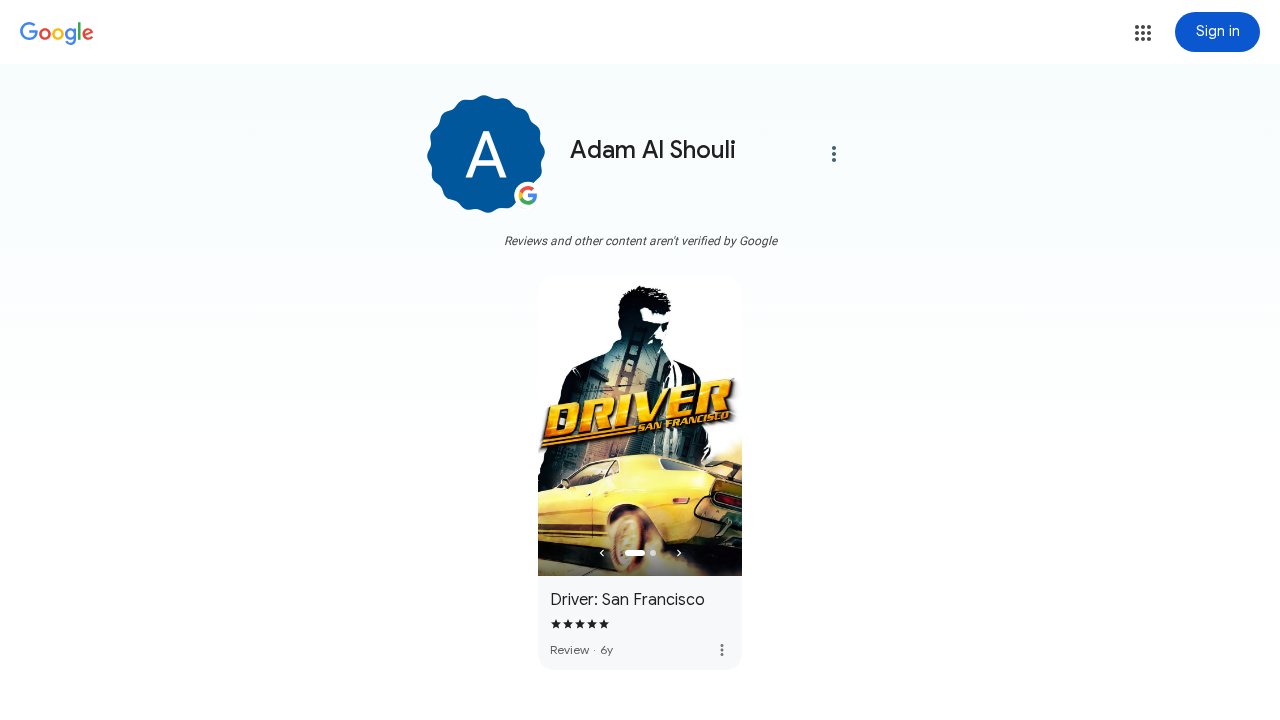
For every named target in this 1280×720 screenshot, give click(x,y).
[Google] (57, 34)
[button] (1143, 33)
